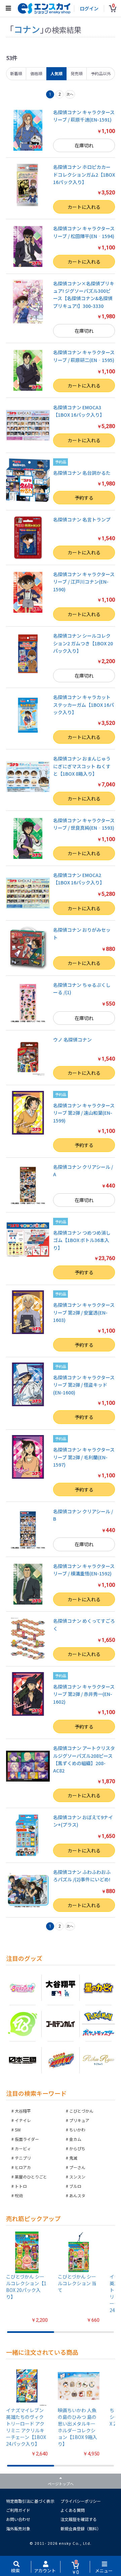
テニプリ (23, 2158)
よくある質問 (73, 2510)
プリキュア (79, 2120)
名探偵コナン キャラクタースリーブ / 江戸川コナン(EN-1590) (84, 582)
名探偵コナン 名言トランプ (82, 519)
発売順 (77, 73)
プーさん (77, 2167)
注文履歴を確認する (79, 2519)
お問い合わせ (18, 2519)
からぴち (77, 2148)
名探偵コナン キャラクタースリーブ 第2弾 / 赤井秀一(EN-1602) (84, 1694)
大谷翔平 (23, 2111)
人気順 (56, 73)
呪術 (19, 2195)
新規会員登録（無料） (81, 2528)
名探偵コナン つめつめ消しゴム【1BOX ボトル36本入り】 (82, 1240)
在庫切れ (84, 145)
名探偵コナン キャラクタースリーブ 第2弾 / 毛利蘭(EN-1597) (84, 1457)
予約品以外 (101, 73)
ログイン (89, 8)
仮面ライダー (27, 2139)
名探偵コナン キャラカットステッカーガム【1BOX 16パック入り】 (84, 705)
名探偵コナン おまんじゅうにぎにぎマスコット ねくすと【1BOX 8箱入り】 (82, 766)
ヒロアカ (23, 2167)
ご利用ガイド (18, 2510)
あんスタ (77, 2195)
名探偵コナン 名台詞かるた (82, 473)
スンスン (77, 2177)
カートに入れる (84, 207)
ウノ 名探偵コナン (72, 1040)
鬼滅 (73, 2158)
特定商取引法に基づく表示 (30, 2501)
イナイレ (23, 2120)
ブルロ (75, 2186)
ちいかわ (77, 2130)
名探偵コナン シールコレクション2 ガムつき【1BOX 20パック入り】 (83, 643)
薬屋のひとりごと (31, 2177)
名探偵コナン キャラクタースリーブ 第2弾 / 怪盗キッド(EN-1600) (84, 1385)
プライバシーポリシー (81, 2501)
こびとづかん (81, 2111)
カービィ (23, 2148)
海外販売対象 (18, 2528)
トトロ (21, 2186)
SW (18, 2130)
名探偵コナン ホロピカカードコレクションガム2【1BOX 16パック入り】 (84, 174)
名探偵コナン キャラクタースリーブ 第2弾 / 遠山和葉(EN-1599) (84, 1113)
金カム (75, 2139)
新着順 (16, 73)
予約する (84, 498)
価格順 (36, 73)
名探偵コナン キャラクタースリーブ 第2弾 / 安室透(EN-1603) (84, 1312)
